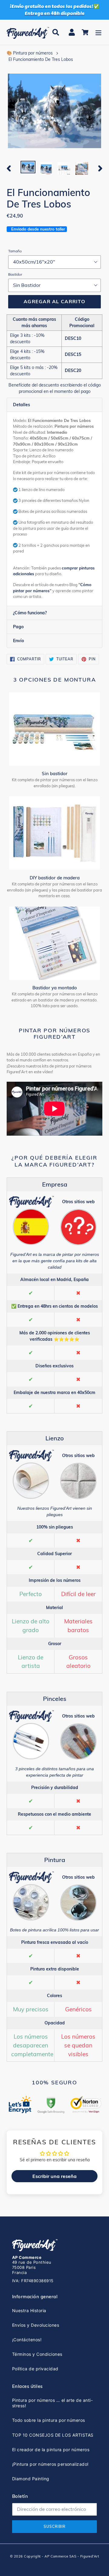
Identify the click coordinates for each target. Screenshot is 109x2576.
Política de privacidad (35, 2369)
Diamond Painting (31, 2479)
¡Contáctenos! (27, 2340)
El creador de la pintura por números (51, 2450)
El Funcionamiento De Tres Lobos (41, 59)
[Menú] (98, 32)
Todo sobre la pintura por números (49, 2420)
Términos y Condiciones (37, 2354)
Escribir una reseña (54, 2176)
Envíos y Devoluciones (36, 2325)
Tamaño (15, 251)
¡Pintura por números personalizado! (50, 2464)
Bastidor (15, 274)
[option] (28, 168)
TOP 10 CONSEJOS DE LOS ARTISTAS (53, 2435)
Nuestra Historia (29, 2310)
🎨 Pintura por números (30, 53)
